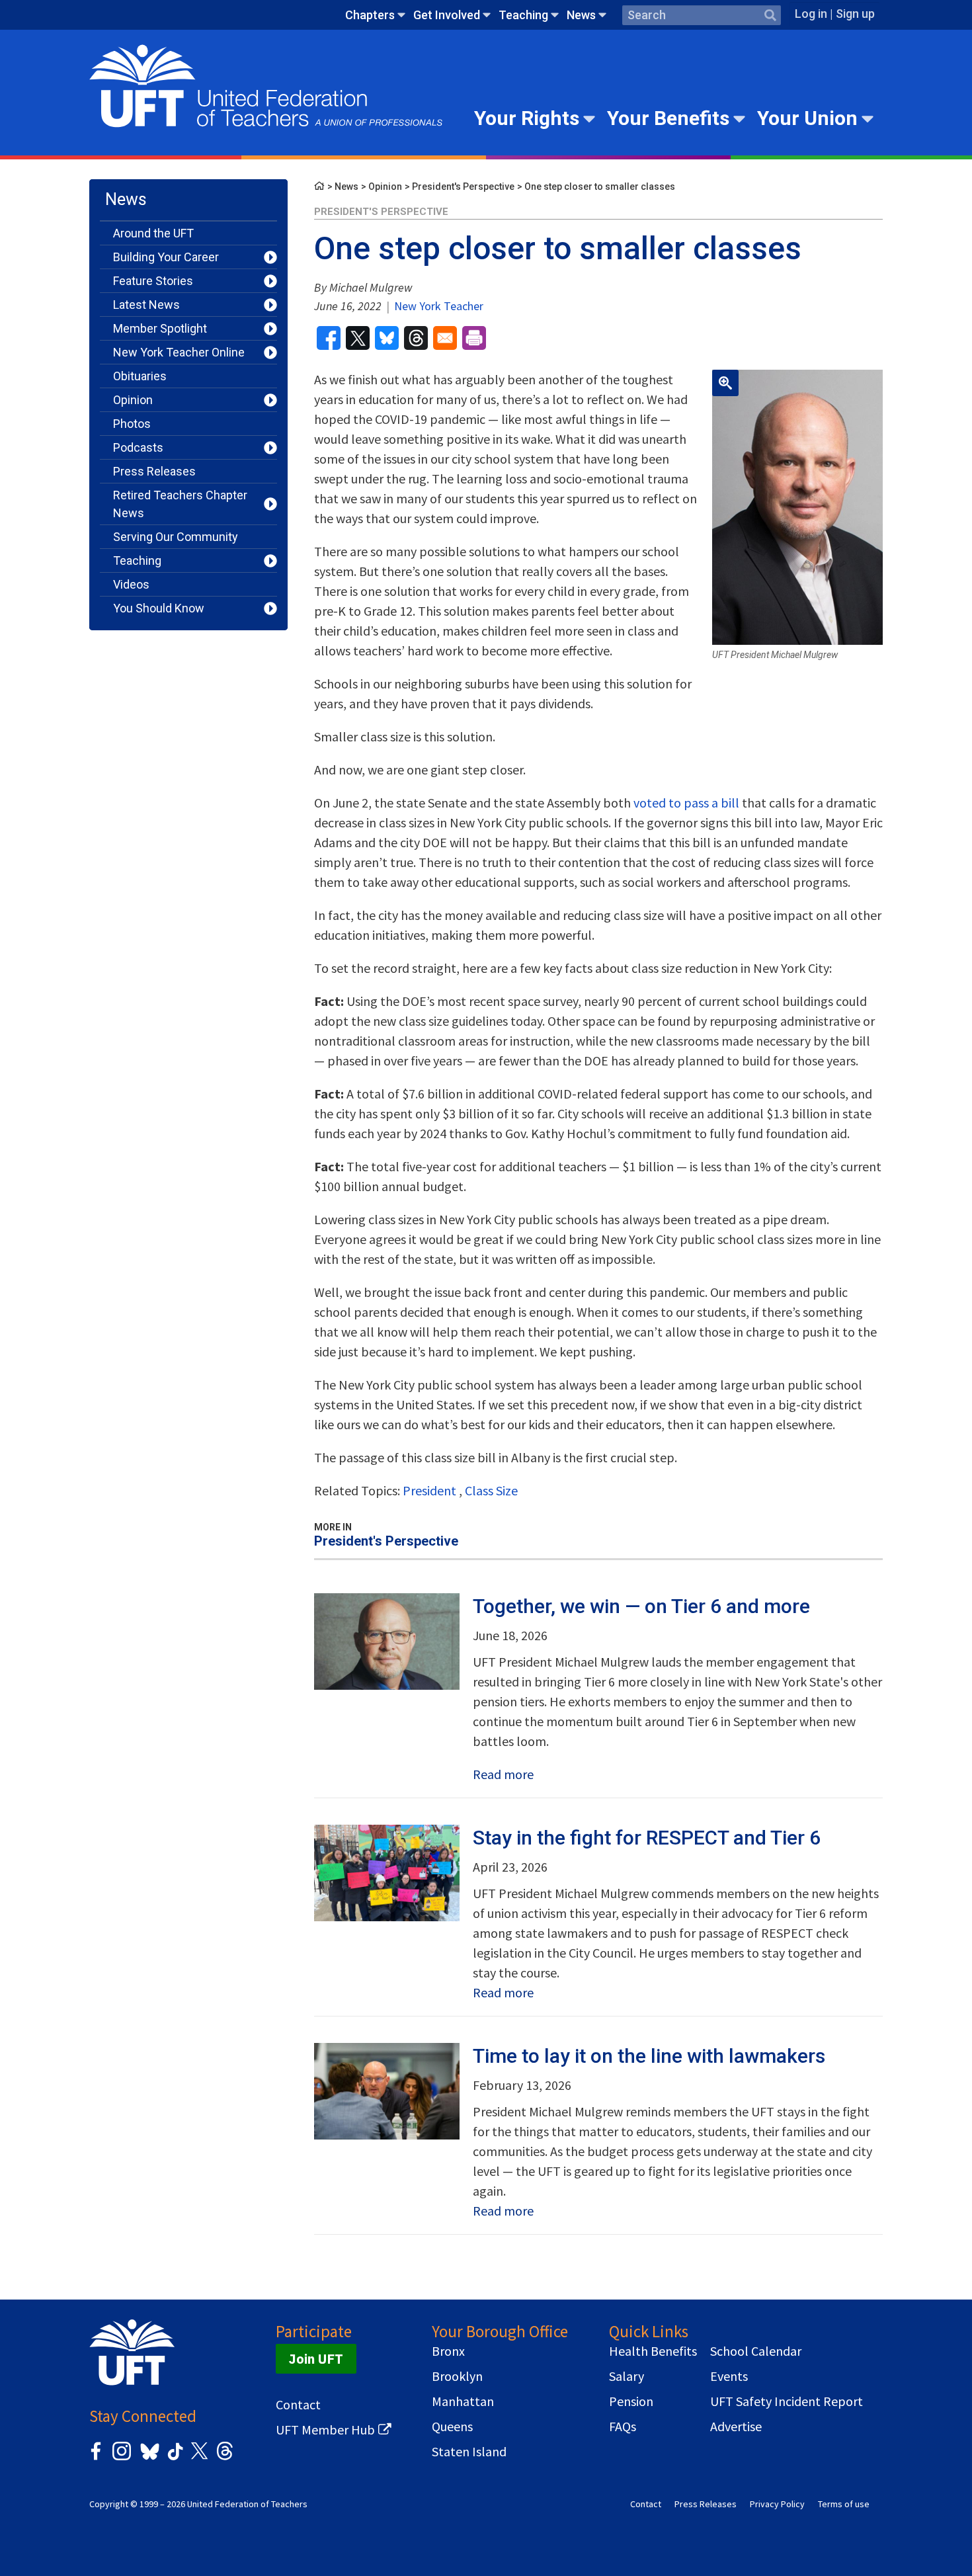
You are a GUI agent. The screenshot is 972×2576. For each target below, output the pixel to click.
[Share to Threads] (416, 338)
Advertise (736, 2427)
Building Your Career (166, 257)
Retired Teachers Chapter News (180, 504)
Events (729, 2376)
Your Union (807, 118)
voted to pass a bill (686, 803)
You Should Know (159, 608)
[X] (199, 2458)
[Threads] (225, 2458)
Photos (132, 424)
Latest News (146, 305)
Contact (298, 2405)
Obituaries (140, 376)
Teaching (523, 15)
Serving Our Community (176, 537)
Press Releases (154, 471)
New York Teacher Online (179, 352)
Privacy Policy (777, 2504)
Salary (627, 2376)
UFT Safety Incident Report (787, 2401)
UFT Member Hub (325, 2430)
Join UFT (316, 2359)
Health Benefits (653, 2351)
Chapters (370, 15)
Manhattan (463, 2401)
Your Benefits (668, 118)
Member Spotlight (160, 328)
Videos (131, 584)
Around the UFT (153, 233)
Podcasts (138, 447)
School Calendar (756, 2351)
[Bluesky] (148, 2461)
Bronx (448, 2351)
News (581, 15)
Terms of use (844, 2504)
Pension (631, 2401)
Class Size (491, 1490)
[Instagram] (122, 2458)
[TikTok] (173, 2458)
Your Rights (527, 118)
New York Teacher (437, 306)
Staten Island (469, 2452)
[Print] (474, 338)
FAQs (623, 2427)
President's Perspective (463, 187)
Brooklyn (457, 2376)
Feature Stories (153, 281)
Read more (503, 1774)
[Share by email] (445, 338)
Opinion (133, 400)
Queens (452, 2427)
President (429, 1490)
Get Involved (447, 15)
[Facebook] (96, 2458)
